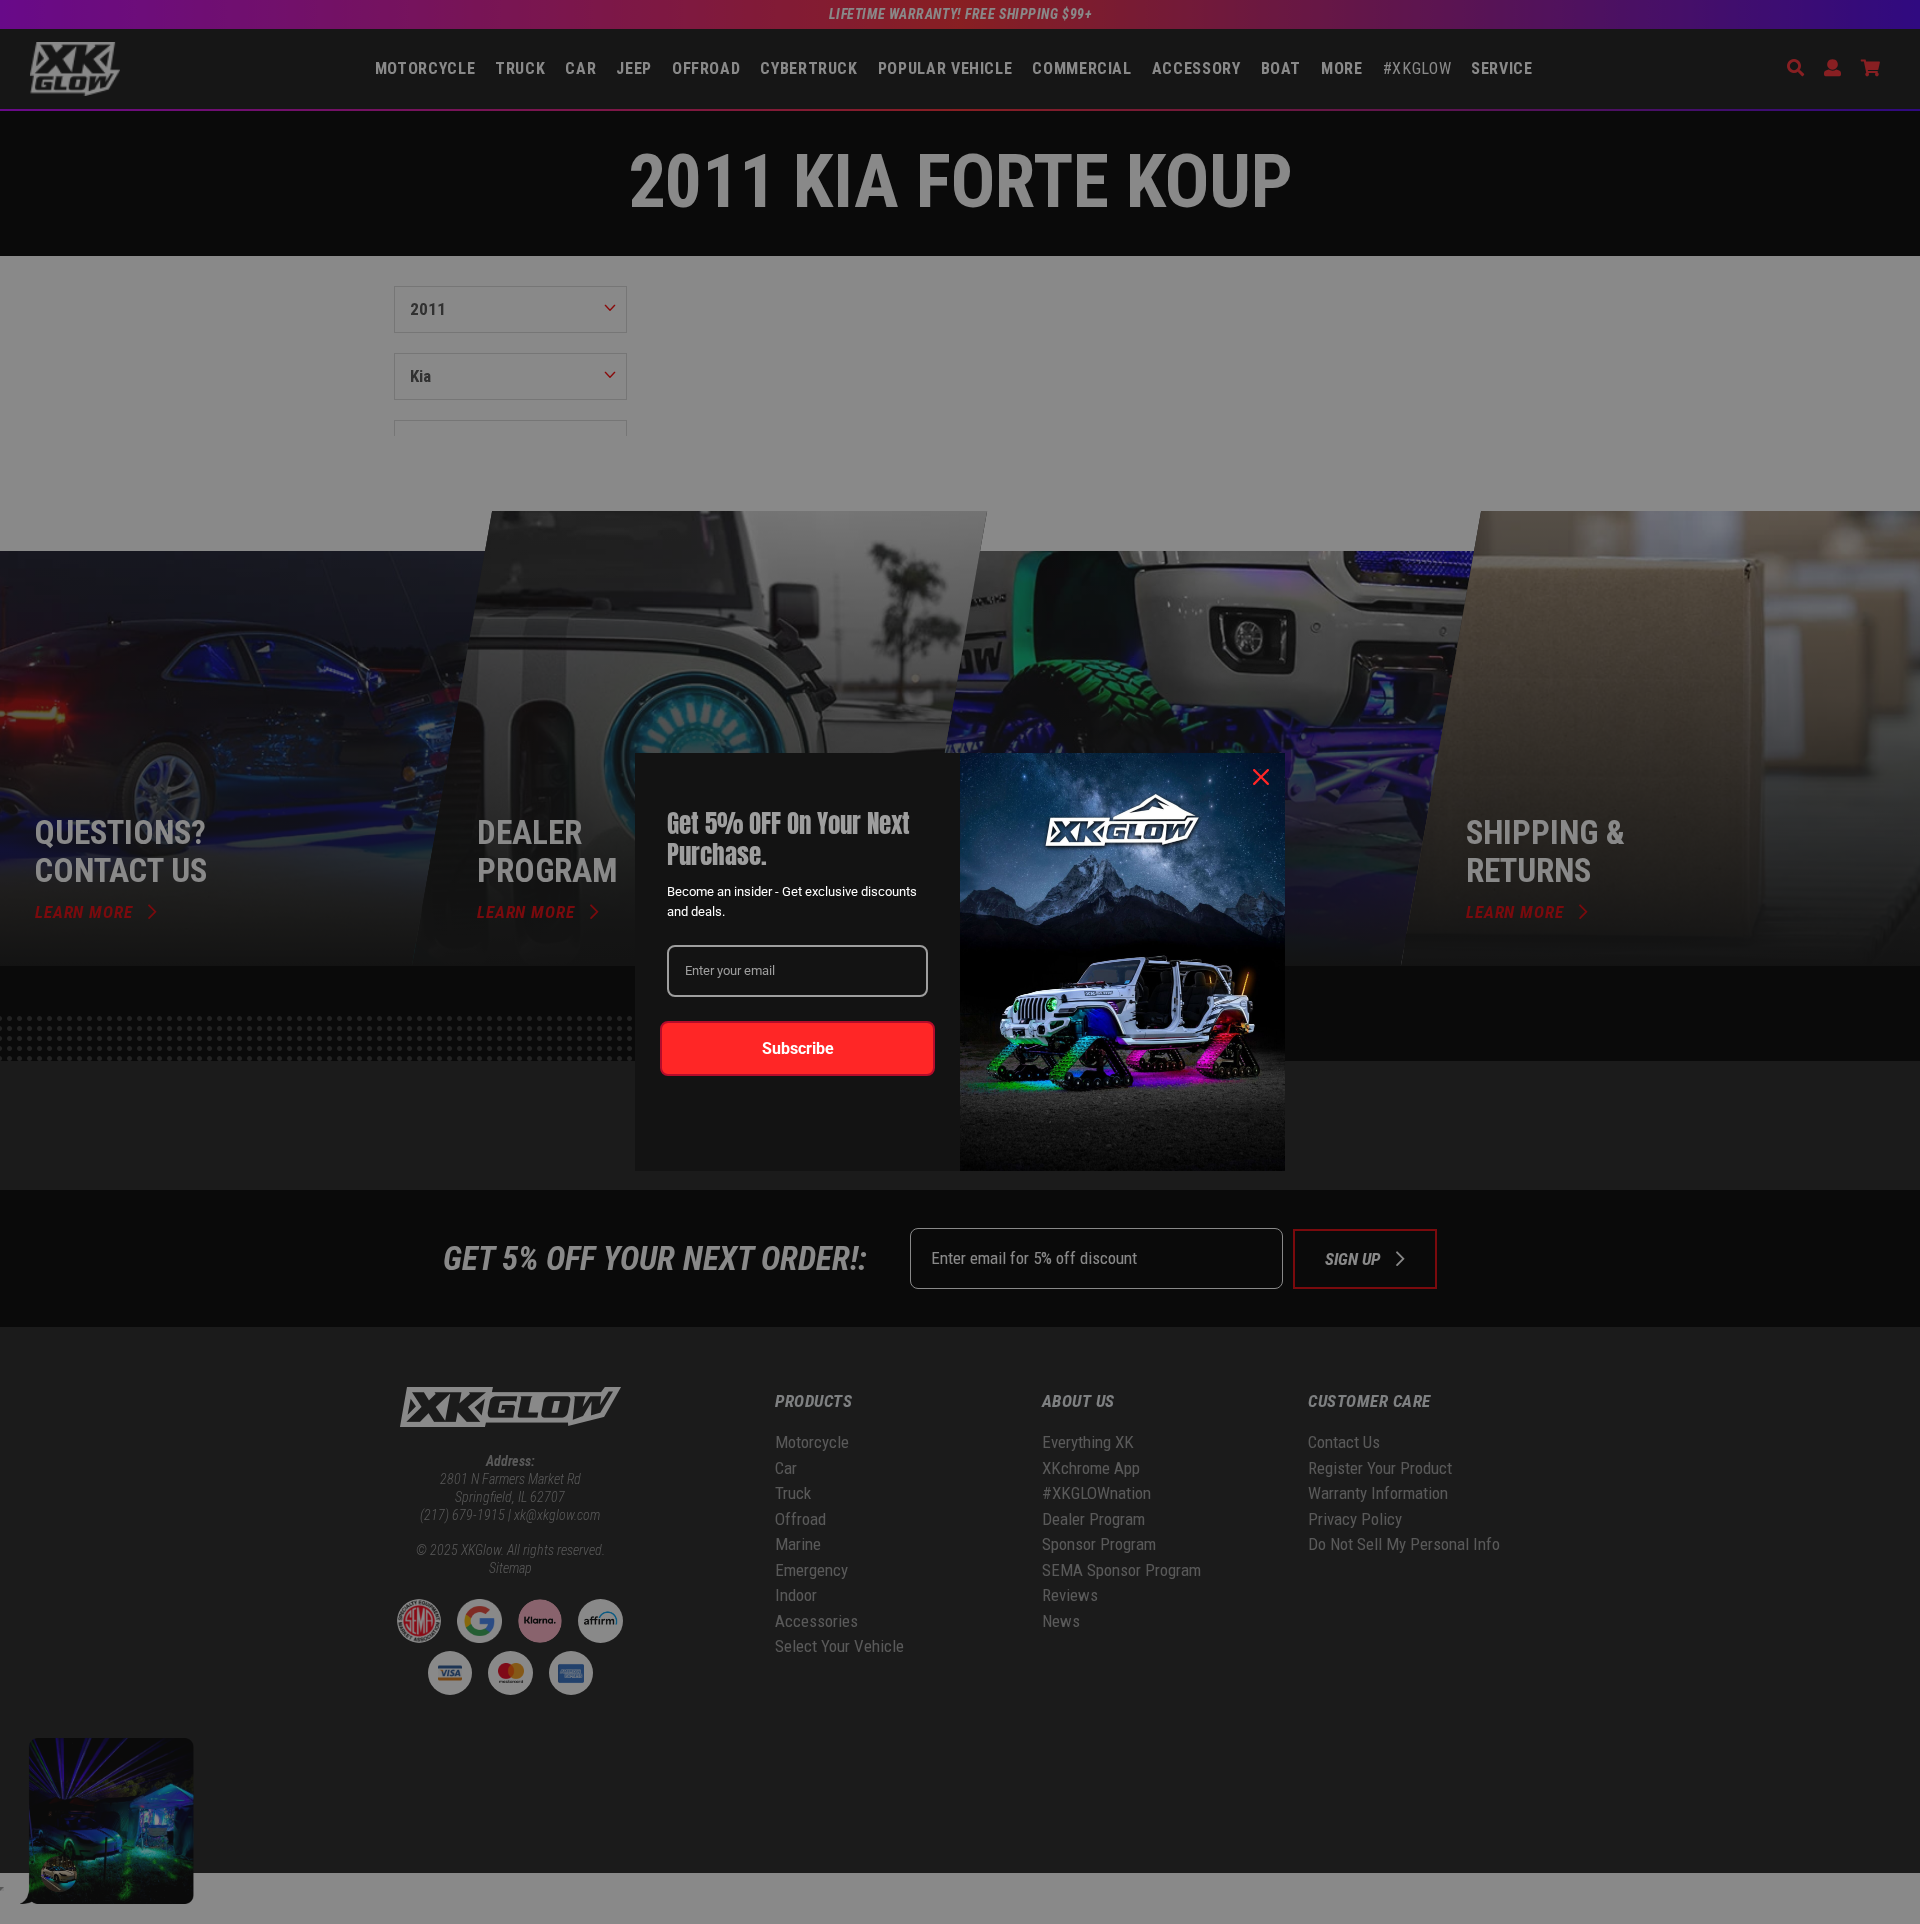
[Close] (1261, 777)
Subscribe (798, 1048)
